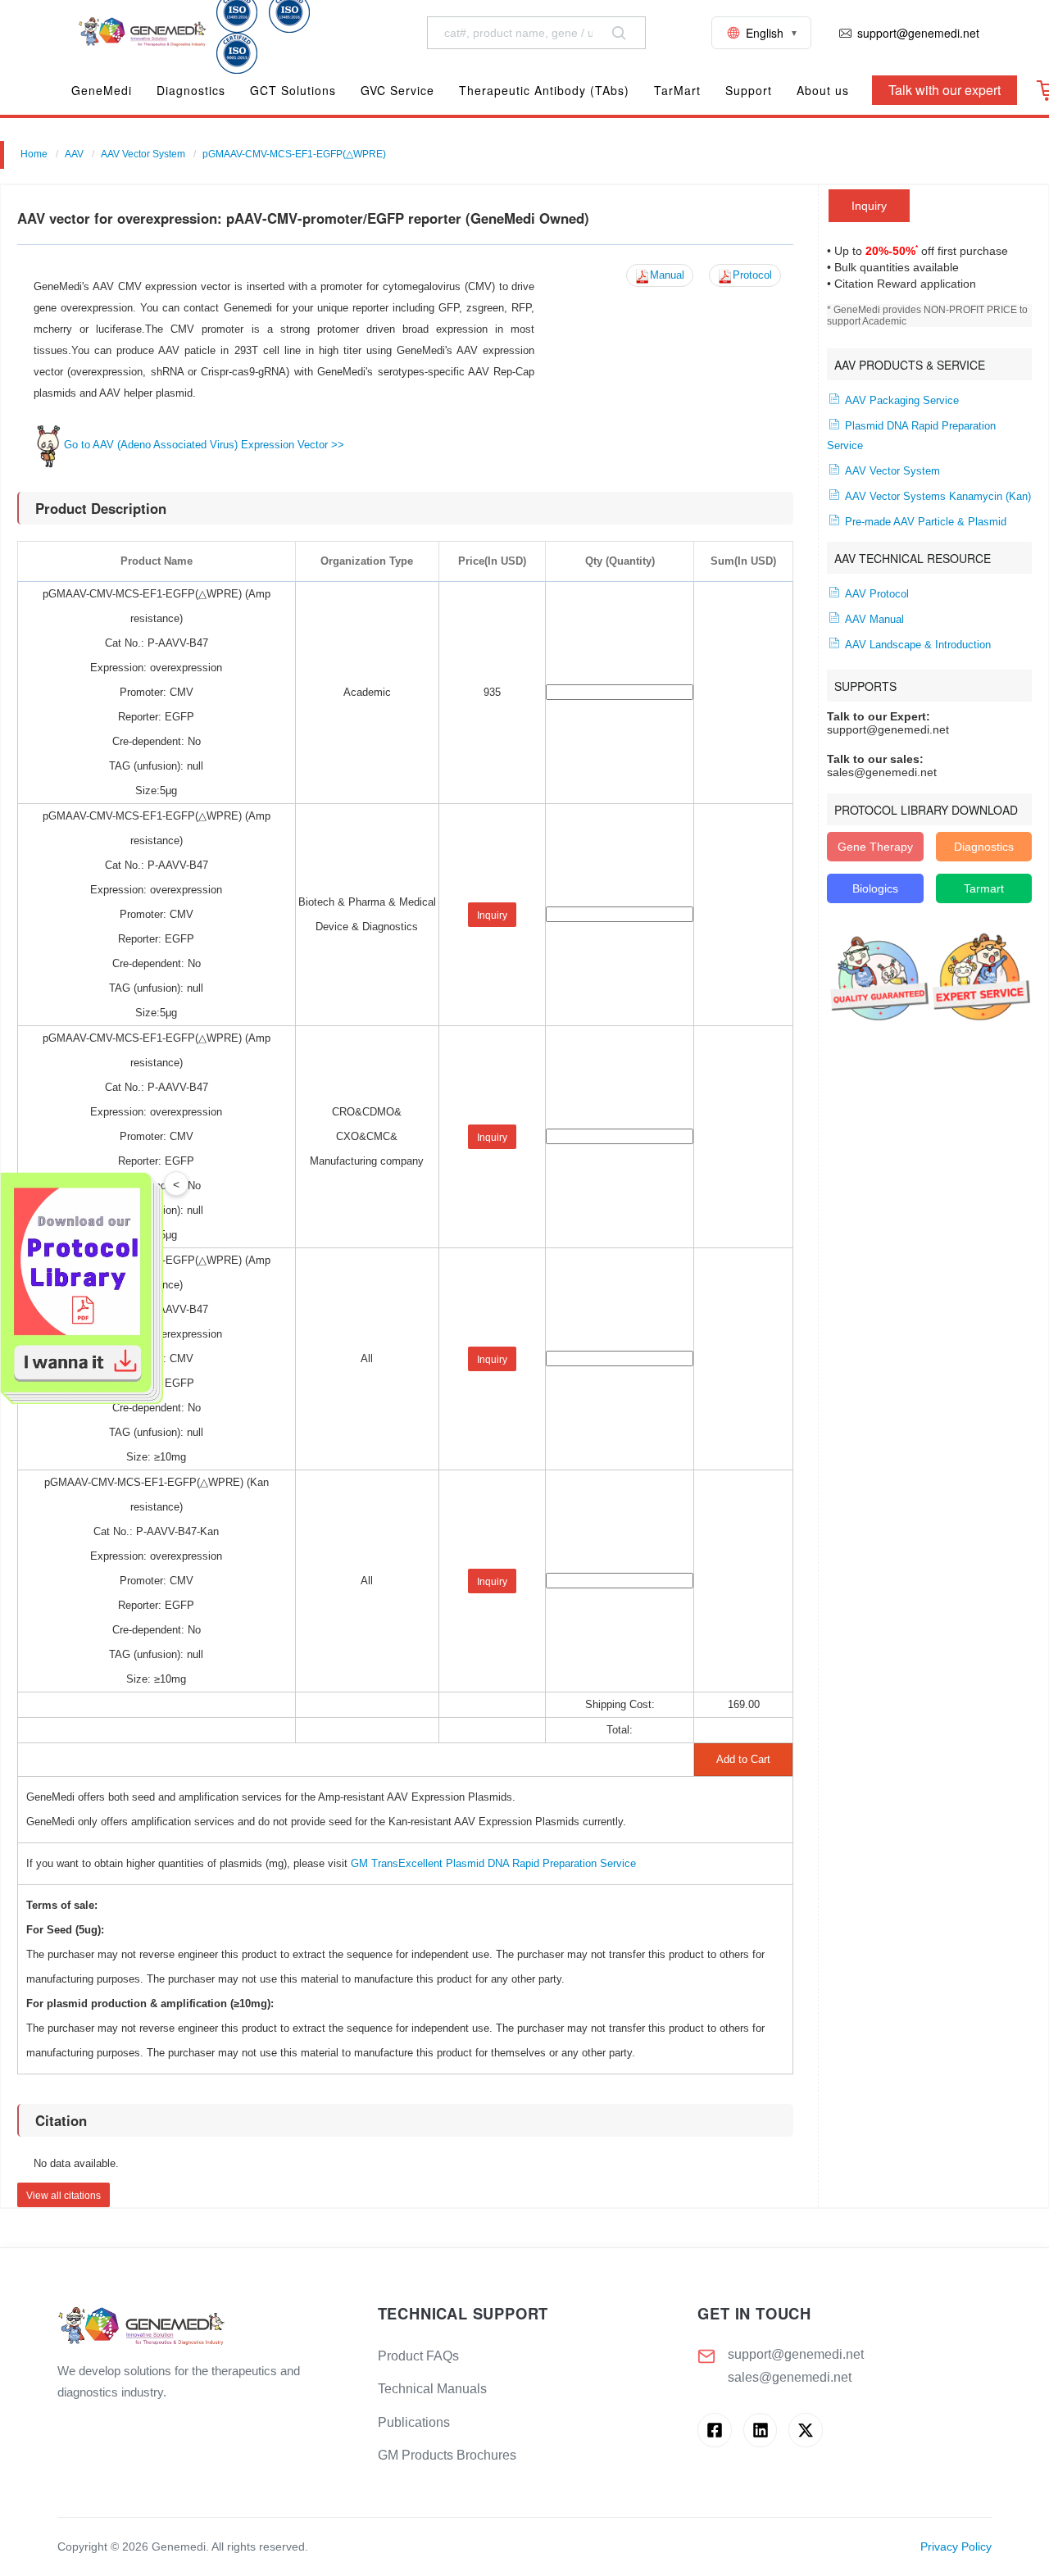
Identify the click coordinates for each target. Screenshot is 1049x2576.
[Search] (619, 33)
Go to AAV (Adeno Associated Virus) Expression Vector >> (204, 445)
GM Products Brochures (447, 2455)
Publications (414, 2422)
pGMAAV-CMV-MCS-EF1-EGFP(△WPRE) (294, 154)
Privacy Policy (956, 2547)
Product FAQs (418, 2356)
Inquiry (869, 206)
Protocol (752, 275)
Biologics (875, 888)
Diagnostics (984, 847)
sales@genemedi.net (790, 2377)
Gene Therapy (875, 847)
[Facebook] (714, 2430)
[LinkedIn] (760, 2430)
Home (34, 154)
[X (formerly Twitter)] (805, 2430)
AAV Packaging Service (900, 401)
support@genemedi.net (796, 2354)
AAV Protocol (875, 594)
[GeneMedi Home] (204, 2327)
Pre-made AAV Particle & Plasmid (924, 522)
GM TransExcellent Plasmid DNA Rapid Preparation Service (493, 1863)
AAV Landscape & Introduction (916, 645)
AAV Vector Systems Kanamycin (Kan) (936, 497)
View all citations (64, 2196)
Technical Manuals (432, 2389)
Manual (667, 275)
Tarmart (984, 888)
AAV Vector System (143, 154)
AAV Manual (873, 620)
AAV (74, 154)
